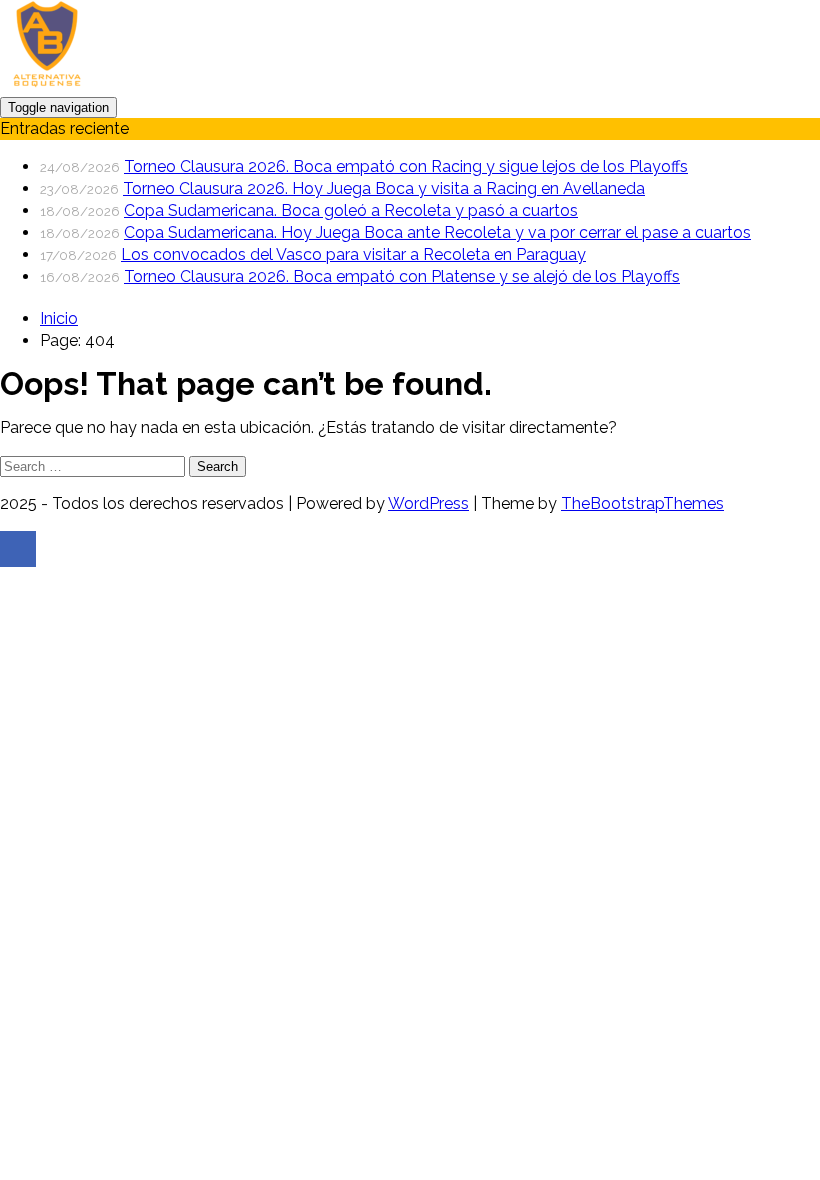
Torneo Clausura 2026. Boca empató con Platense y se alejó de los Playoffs (402, 276)
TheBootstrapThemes (642, 503)
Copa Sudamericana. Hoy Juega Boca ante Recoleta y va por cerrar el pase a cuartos (437, 232)
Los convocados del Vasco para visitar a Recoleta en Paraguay (353, 254)
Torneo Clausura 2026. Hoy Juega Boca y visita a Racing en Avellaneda (384, 188)
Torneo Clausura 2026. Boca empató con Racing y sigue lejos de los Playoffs (406, 166)
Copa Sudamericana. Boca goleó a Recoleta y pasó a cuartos (351, 210)
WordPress (428, 503)
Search (217, 466)
